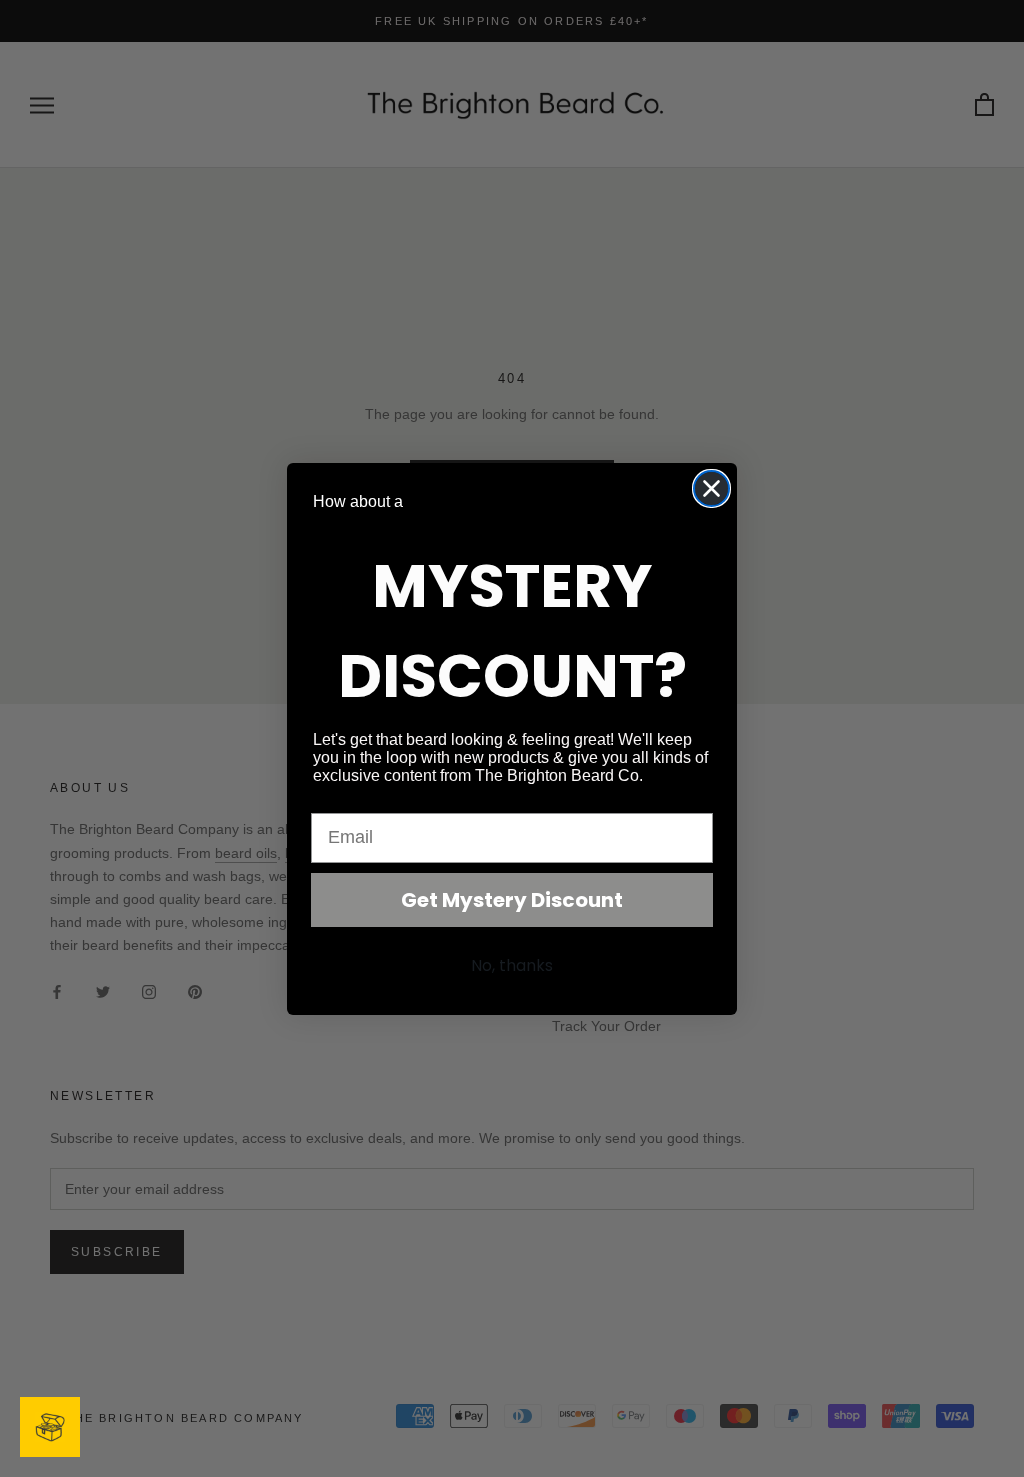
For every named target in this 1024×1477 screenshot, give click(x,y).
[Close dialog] (711, 488)
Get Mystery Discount (512, 900)
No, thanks (512, 965)
